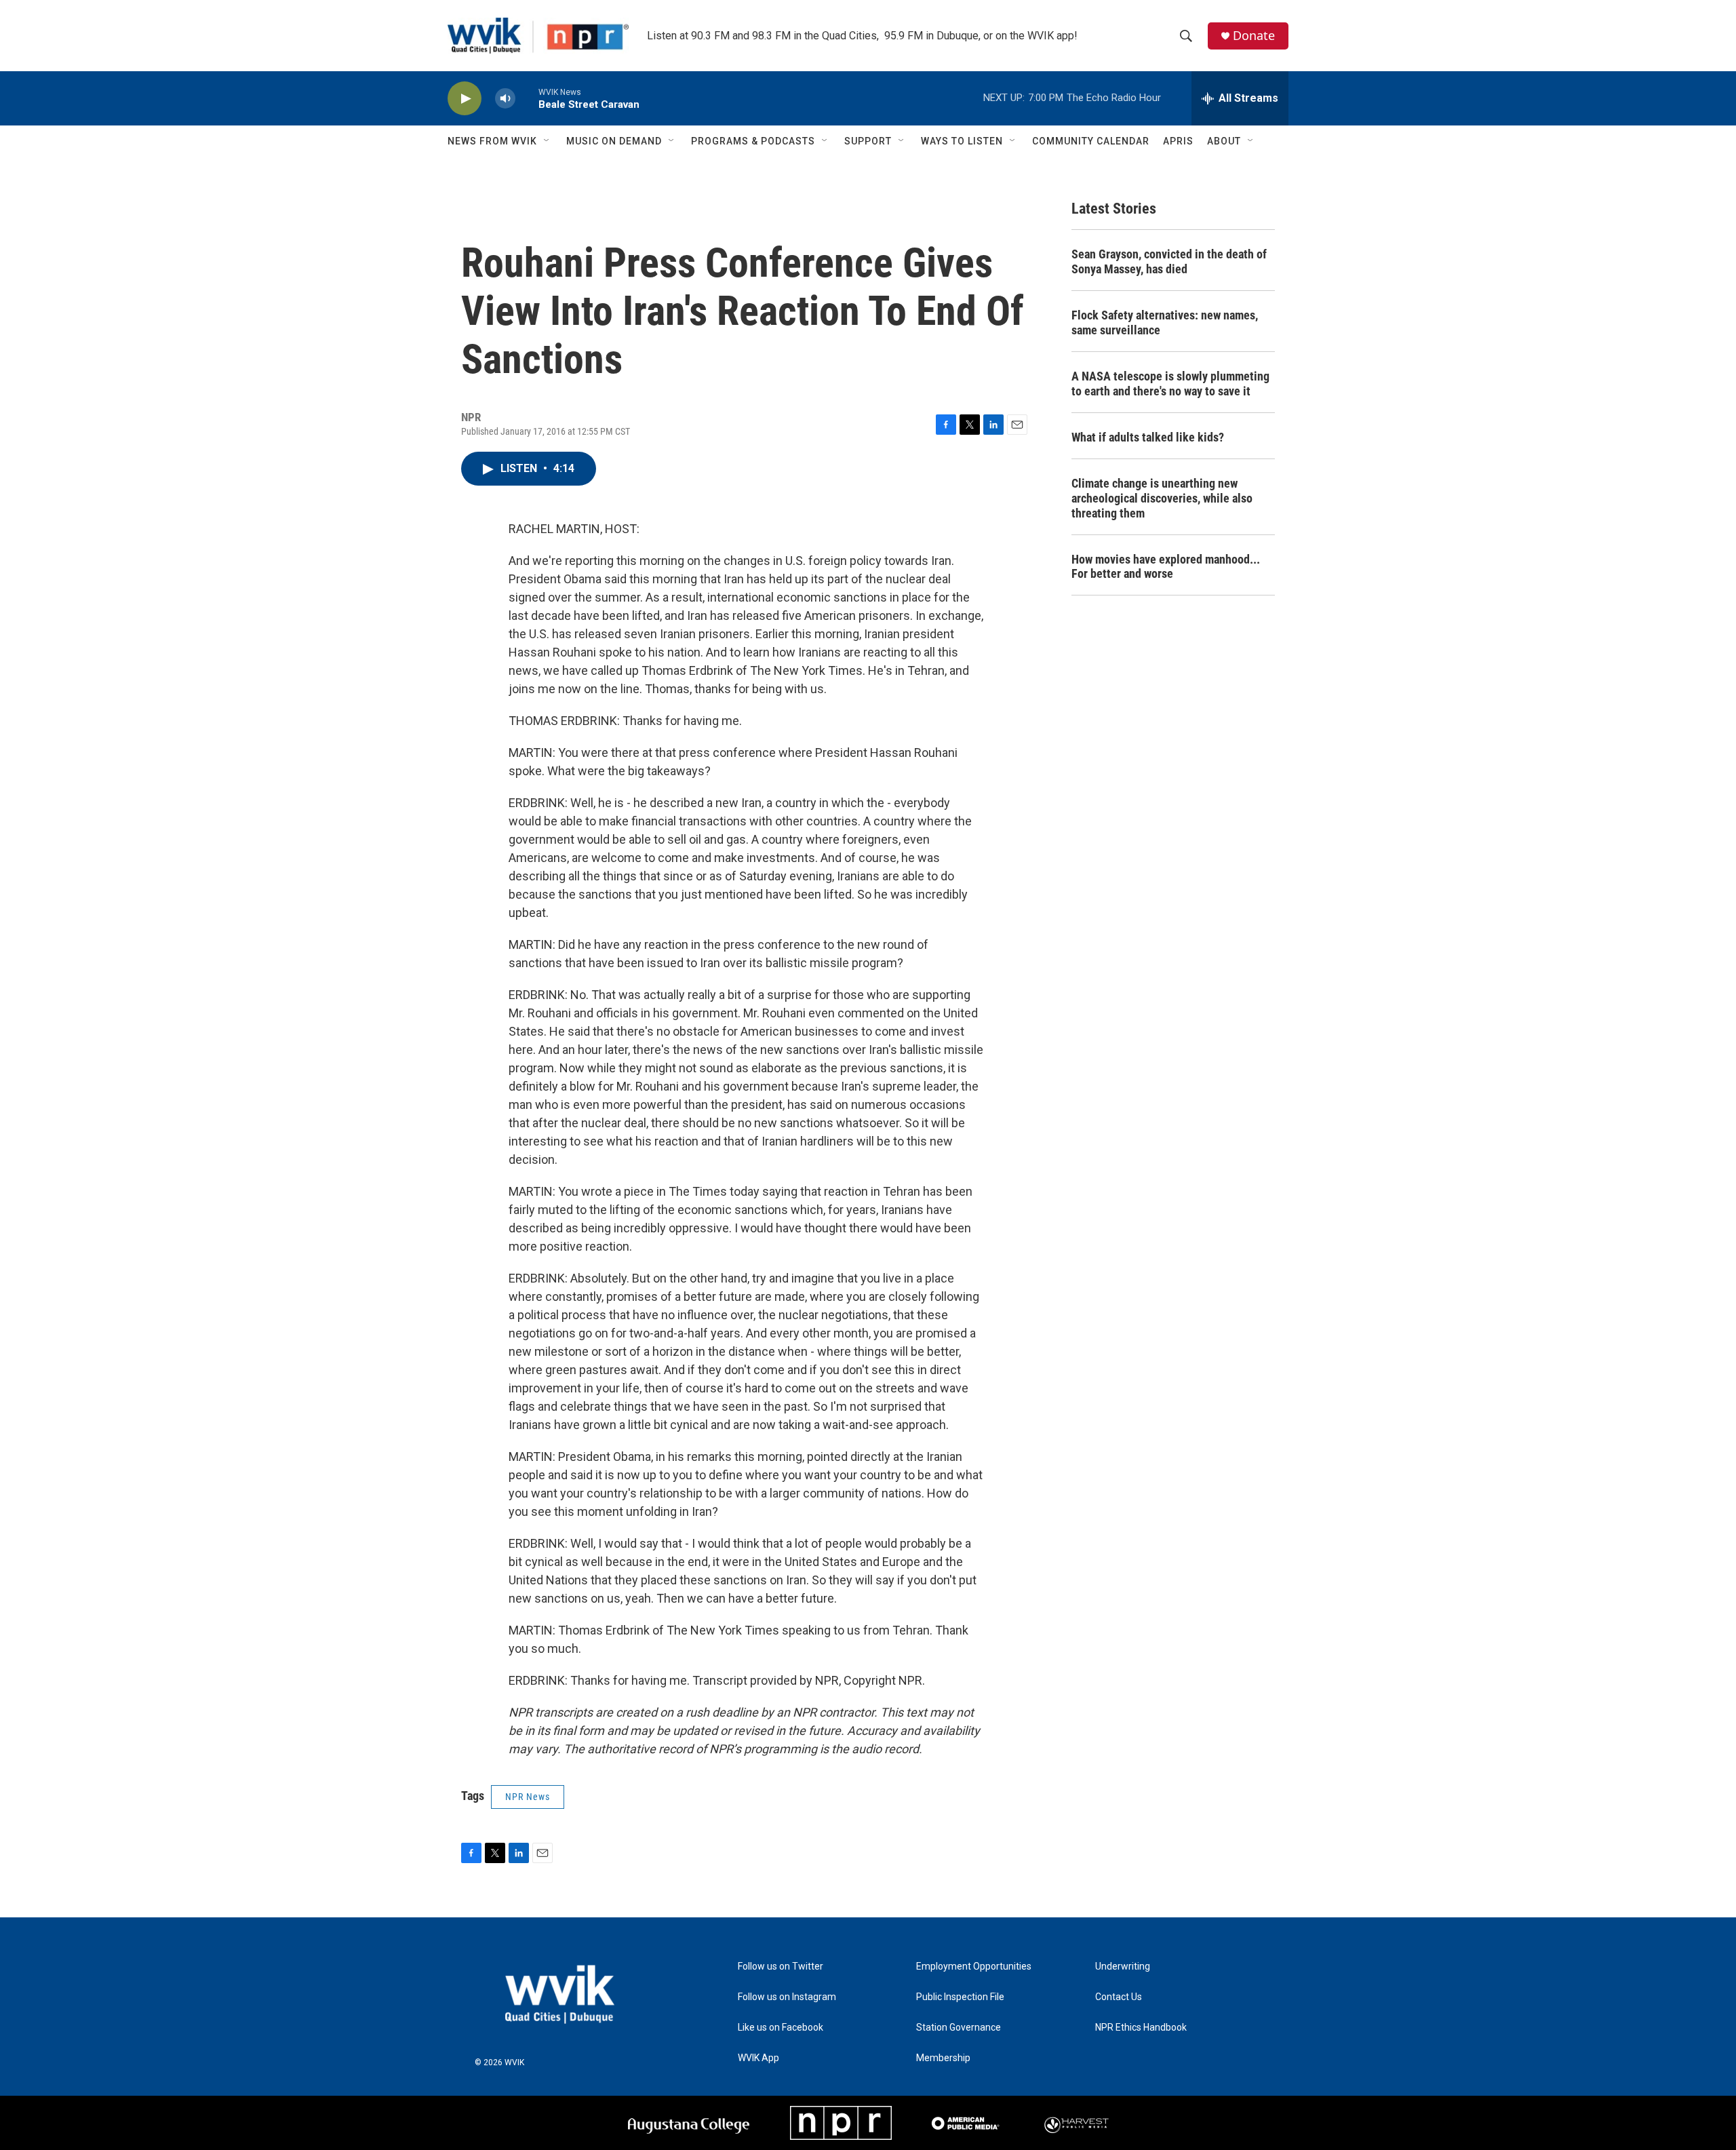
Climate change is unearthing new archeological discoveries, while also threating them (1162, 498)
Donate (1254, 36)
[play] (465, 99)
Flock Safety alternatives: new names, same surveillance (1165, 322)
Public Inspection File (960, 1997)
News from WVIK (492, 141)
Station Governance (959, 2028)
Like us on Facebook (781, 2028)
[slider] (527, 98)
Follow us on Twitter (781, 1967)
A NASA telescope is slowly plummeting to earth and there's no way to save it (1170, 384)
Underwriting (1123, 1967)
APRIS (1178, 141)
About (1224, 141)
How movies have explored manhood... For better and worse (1166, 567)
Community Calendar (1091, 141)
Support (868, 141)
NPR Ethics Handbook (1141, 2028)
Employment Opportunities (974, 1967)
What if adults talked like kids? (1148, 437)
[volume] (505, 99)
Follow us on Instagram (787, 1997)
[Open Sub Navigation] (547, 141)
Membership (943, 2058)
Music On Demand (614, 141)
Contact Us (1119, 1997)
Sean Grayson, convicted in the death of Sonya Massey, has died (1169, 261)
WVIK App (758, 2058)
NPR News (528, 1797)
